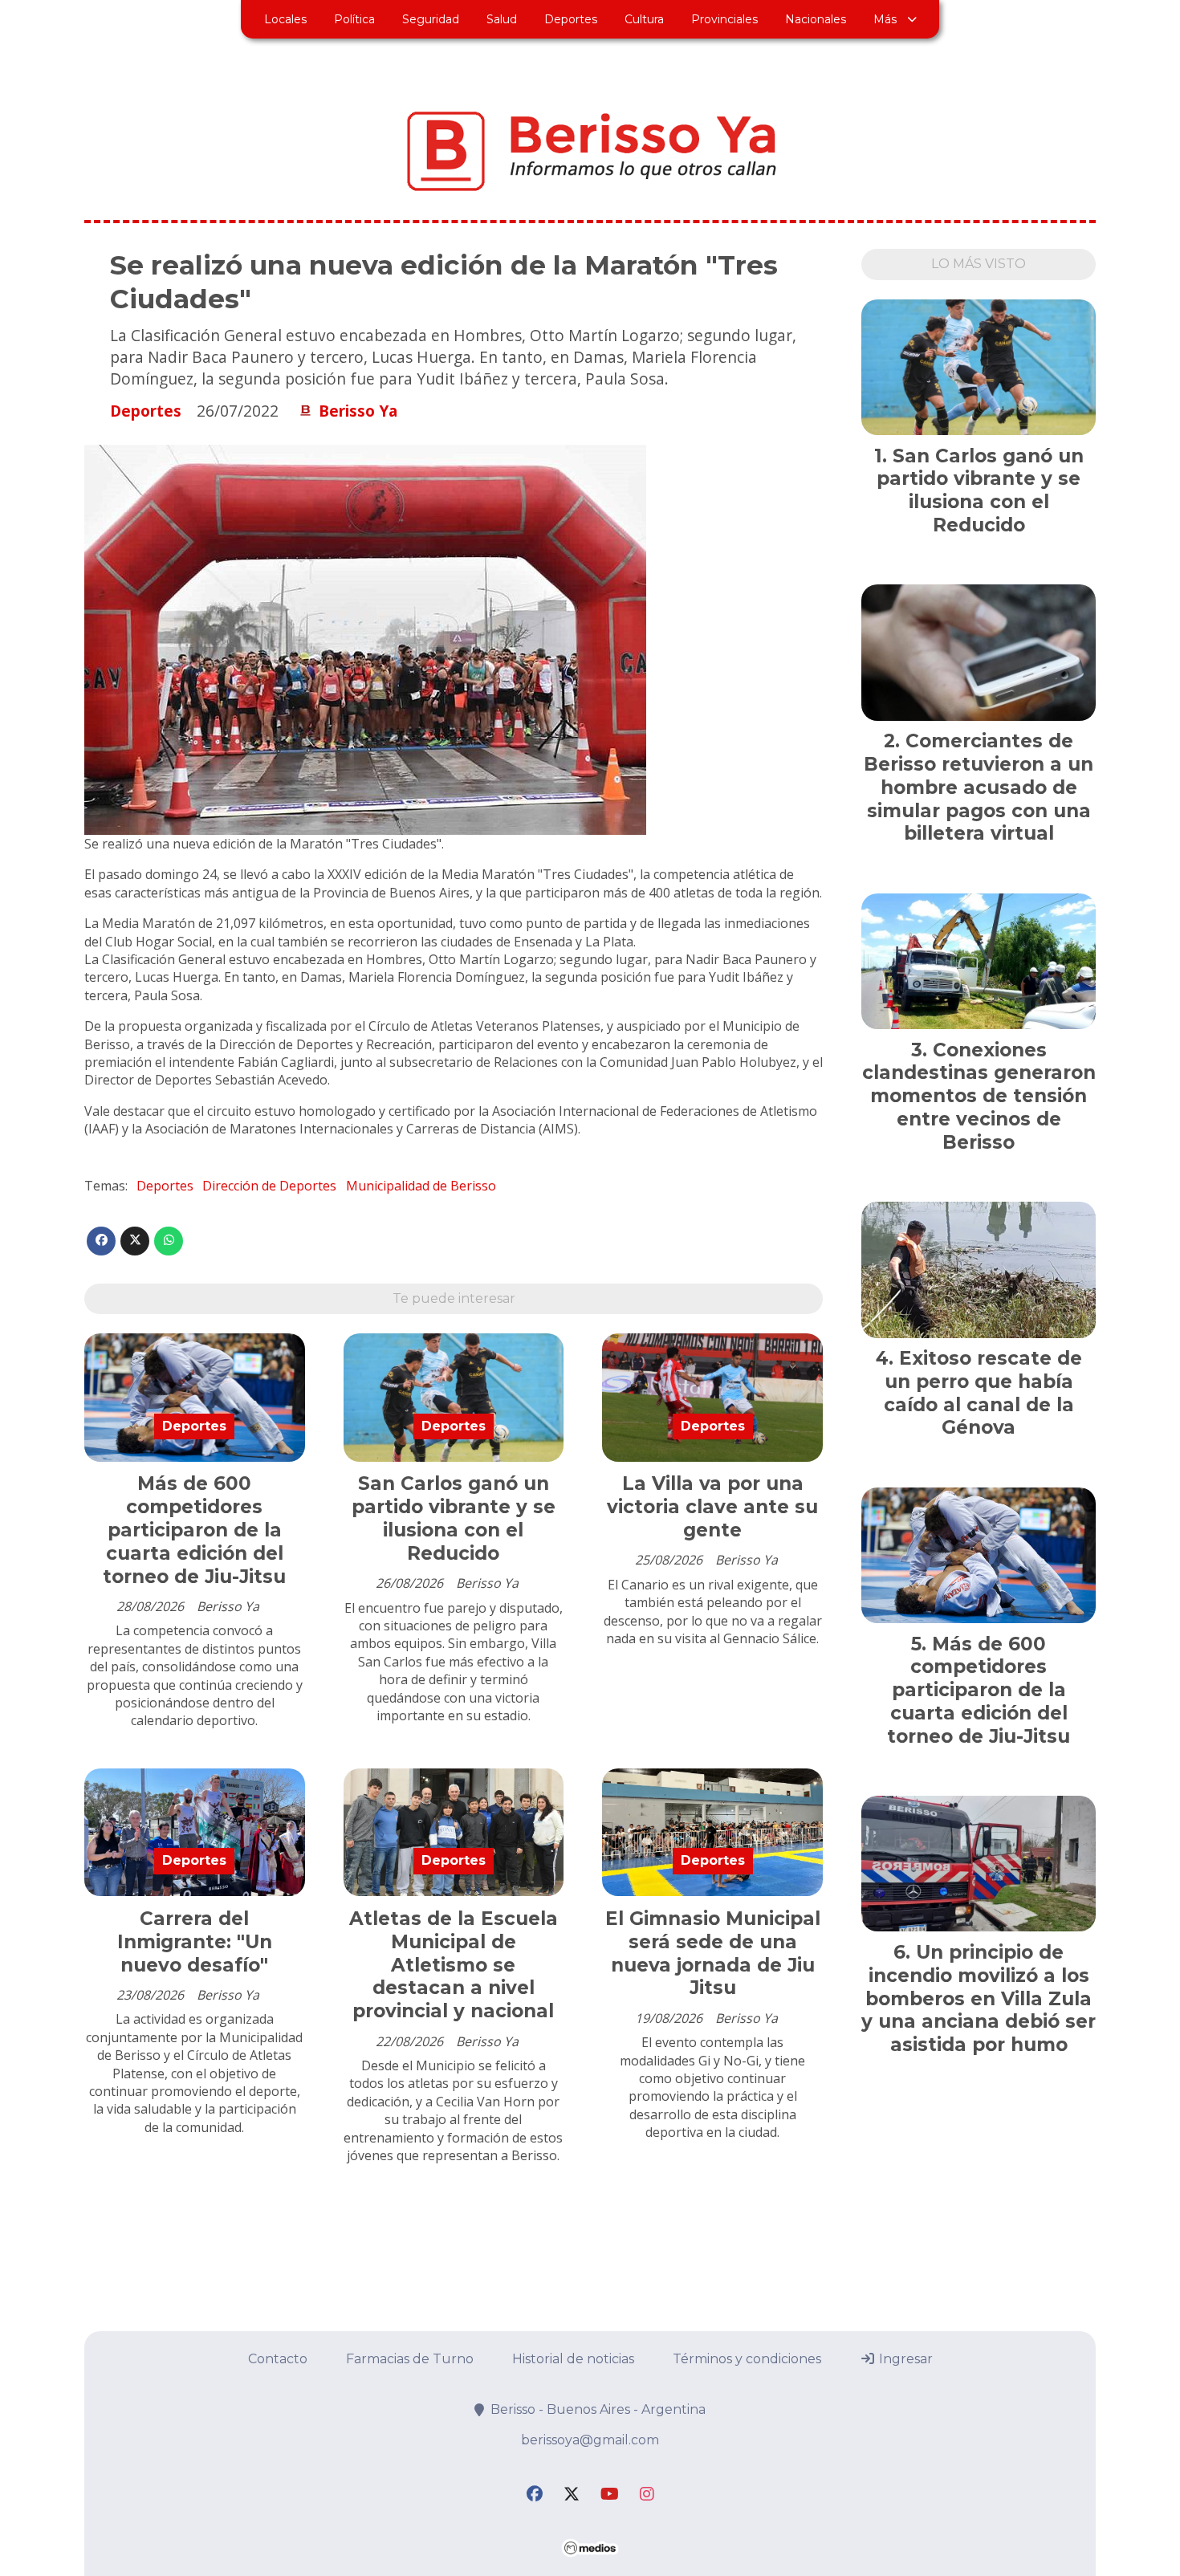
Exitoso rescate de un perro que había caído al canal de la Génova (983, 1393)
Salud (502, 19)
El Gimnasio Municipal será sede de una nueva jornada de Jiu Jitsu (713, 1953)
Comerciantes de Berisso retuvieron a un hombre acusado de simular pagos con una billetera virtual (979, 787)
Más (885, 19)
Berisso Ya (358, 411)
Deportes (571, 19)
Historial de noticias (573, 2359)
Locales (285, 19)
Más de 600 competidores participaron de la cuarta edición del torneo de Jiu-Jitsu (194, 1530)
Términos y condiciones (747, 2359)
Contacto (278, 2359)
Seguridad (431, 19)
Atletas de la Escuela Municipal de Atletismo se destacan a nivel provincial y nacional (454, 1965)
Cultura (644, 19)
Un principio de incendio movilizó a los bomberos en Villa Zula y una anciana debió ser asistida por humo (979, 1998)
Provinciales (724, 19)
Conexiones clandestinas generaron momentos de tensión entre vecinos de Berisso (979, 1096)
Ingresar (904, 2359)
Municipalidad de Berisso (421, 1186)
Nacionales (816, 19)
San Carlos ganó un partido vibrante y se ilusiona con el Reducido (454, 1518)
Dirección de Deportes (269, 1186)
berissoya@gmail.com (590, 2440)
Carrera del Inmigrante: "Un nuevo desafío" (195, 1942)
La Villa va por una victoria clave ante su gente (712, 1507)
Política (354, 19)
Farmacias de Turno (410, 2359)
